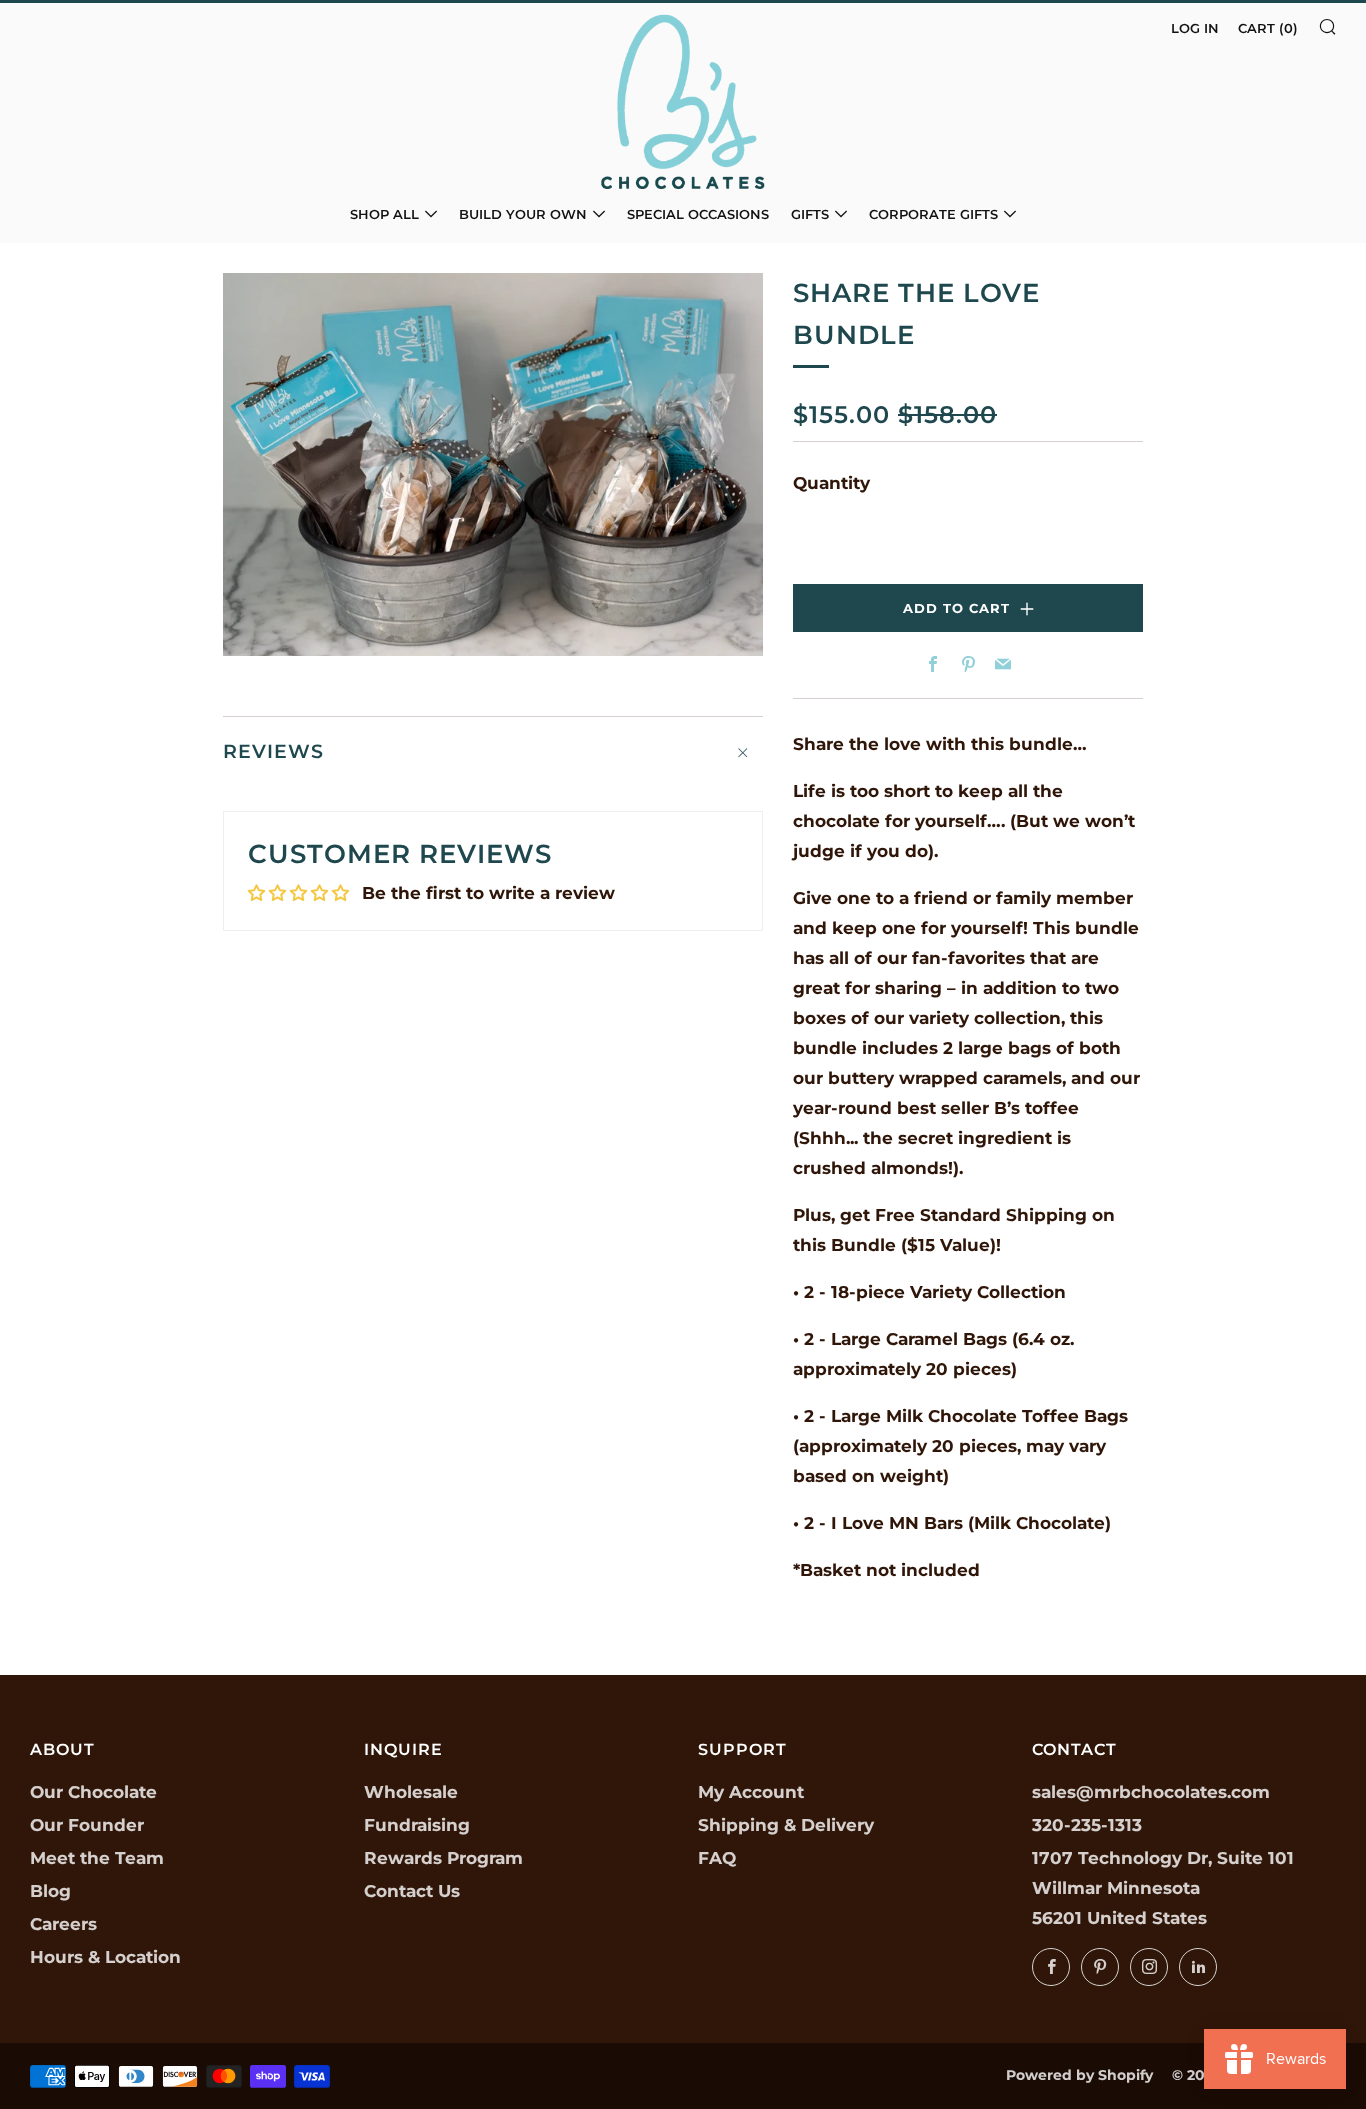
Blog (50, 1891)
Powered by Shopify (1079, 2075)
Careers (63, 1924)
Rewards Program (443, 1858)
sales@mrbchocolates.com (1151, 1792)
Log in (1195, 28)
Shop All (384, 214)
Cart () (1268, 28)
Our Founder (87, 1825)
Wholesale (411, 1792)
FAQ (717, 1858)
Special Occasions (698, 214)
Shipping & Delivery (786, 1825)
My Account (751, 1792)
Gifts (810, 214)
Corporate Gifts (933, 214)
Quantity (831, 483)
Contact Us (412, 1891)
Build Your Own (523, 214)
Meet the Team (97, 1858)
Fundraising (417, 1825)
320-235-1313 (1087, 1825)
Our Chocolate (93, 1792)
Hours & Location (105, 1957)
